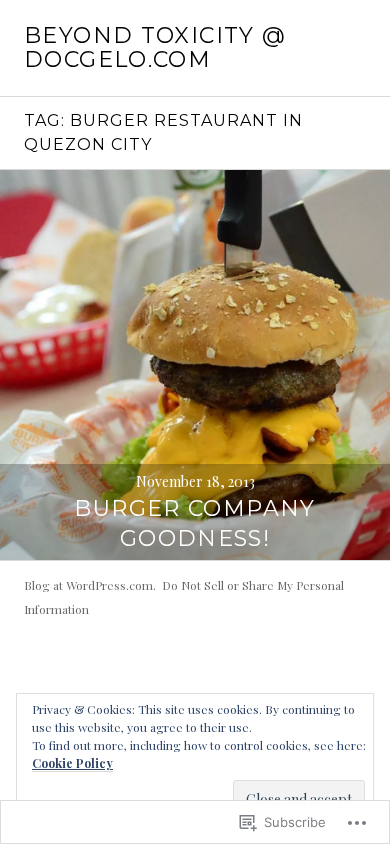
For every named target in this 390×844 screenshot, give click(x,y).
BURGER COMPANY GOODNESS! (194, 523)
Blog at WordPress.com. (90, 585)
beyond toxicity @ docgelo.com (155, 47)
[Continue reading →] (195, 365)
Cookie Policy (72, 763)
